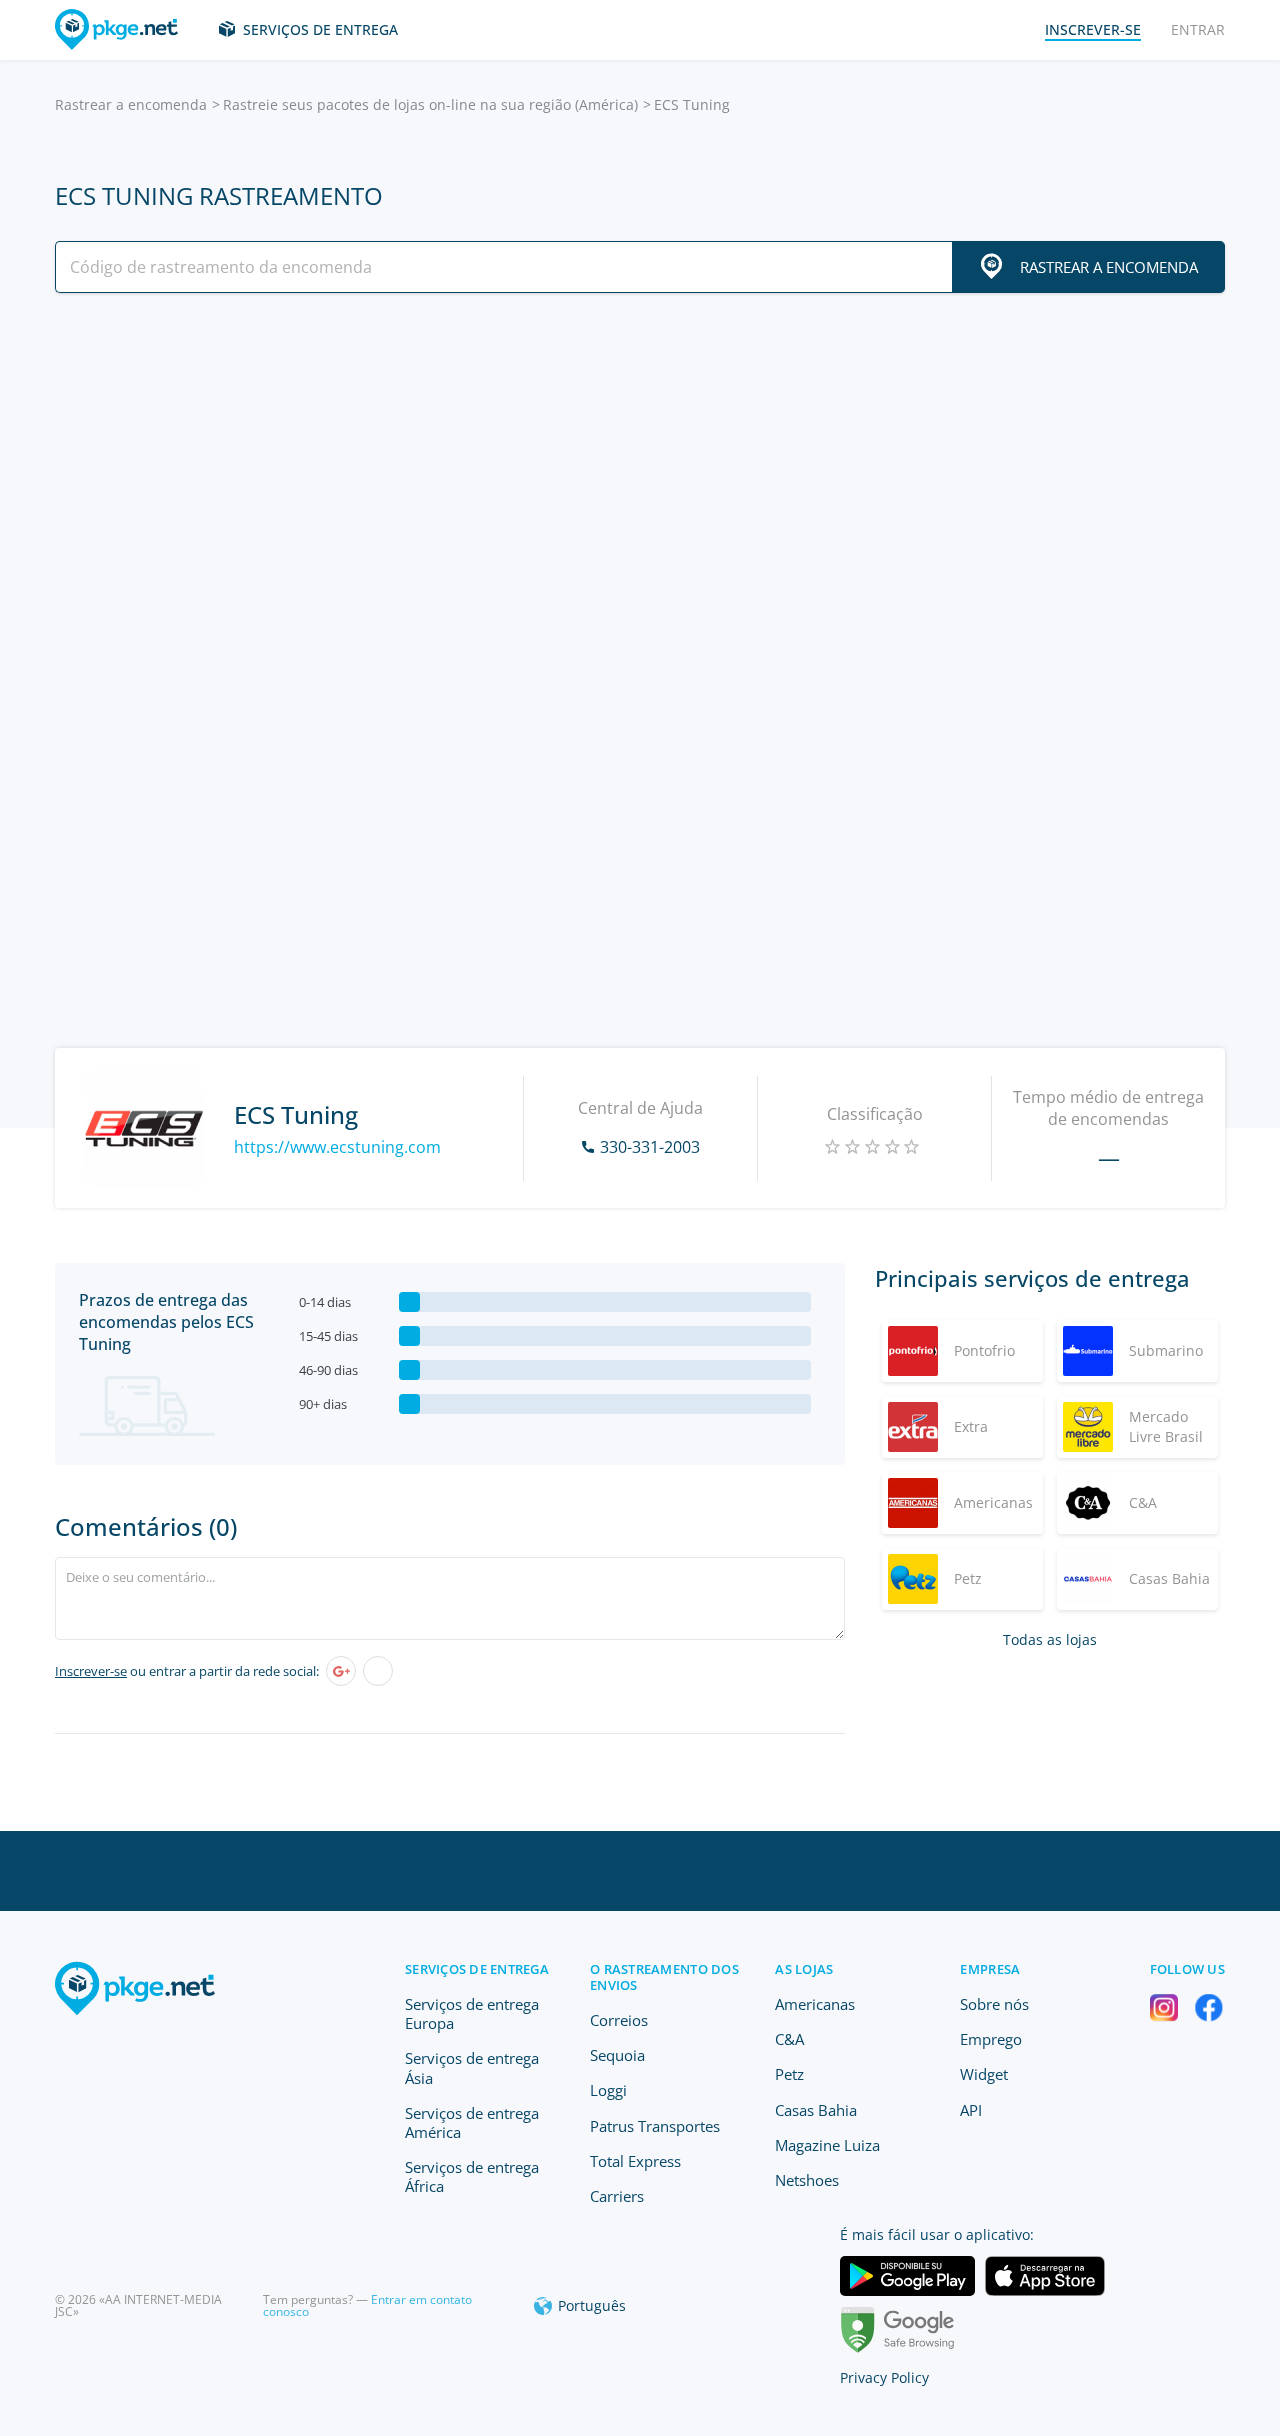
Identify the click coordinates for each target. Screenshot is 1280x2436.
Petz (789, 2074)
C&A (789, 2039)
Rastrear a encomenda (131, 104)
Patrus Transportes (655, 2126)
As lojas (804, 1969)
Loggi (608, 2090)
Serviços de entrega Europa (472, 2013)
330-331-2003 (650, 1147)
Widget (984, 2074)
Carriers (617, 2196)
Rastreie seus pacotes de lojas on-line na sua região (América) (430, 104)
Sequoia (617, 2055)
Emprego (991, 2039)
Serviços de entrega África (472, 2176)
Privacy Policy (884, 2377)
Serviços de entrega (320, 29)
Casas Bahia (816, 2110)
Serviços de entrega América (472, 2122)
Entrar (1198, 29)
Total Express (635, 2161)
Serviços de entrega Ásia (472, 2067)
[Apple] (378, 1671)
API (971, 2110)
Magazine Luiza (827, 2145)
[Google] (341, 1671)
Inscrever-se (91, 1671)
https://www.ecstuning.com (337, 1147)
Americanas (815, 2004)
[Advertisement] (640, 483)
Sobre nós (994, 2004)
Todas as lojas (1050, 1639)
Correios (619, 2020)
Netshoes (807, 2180)
